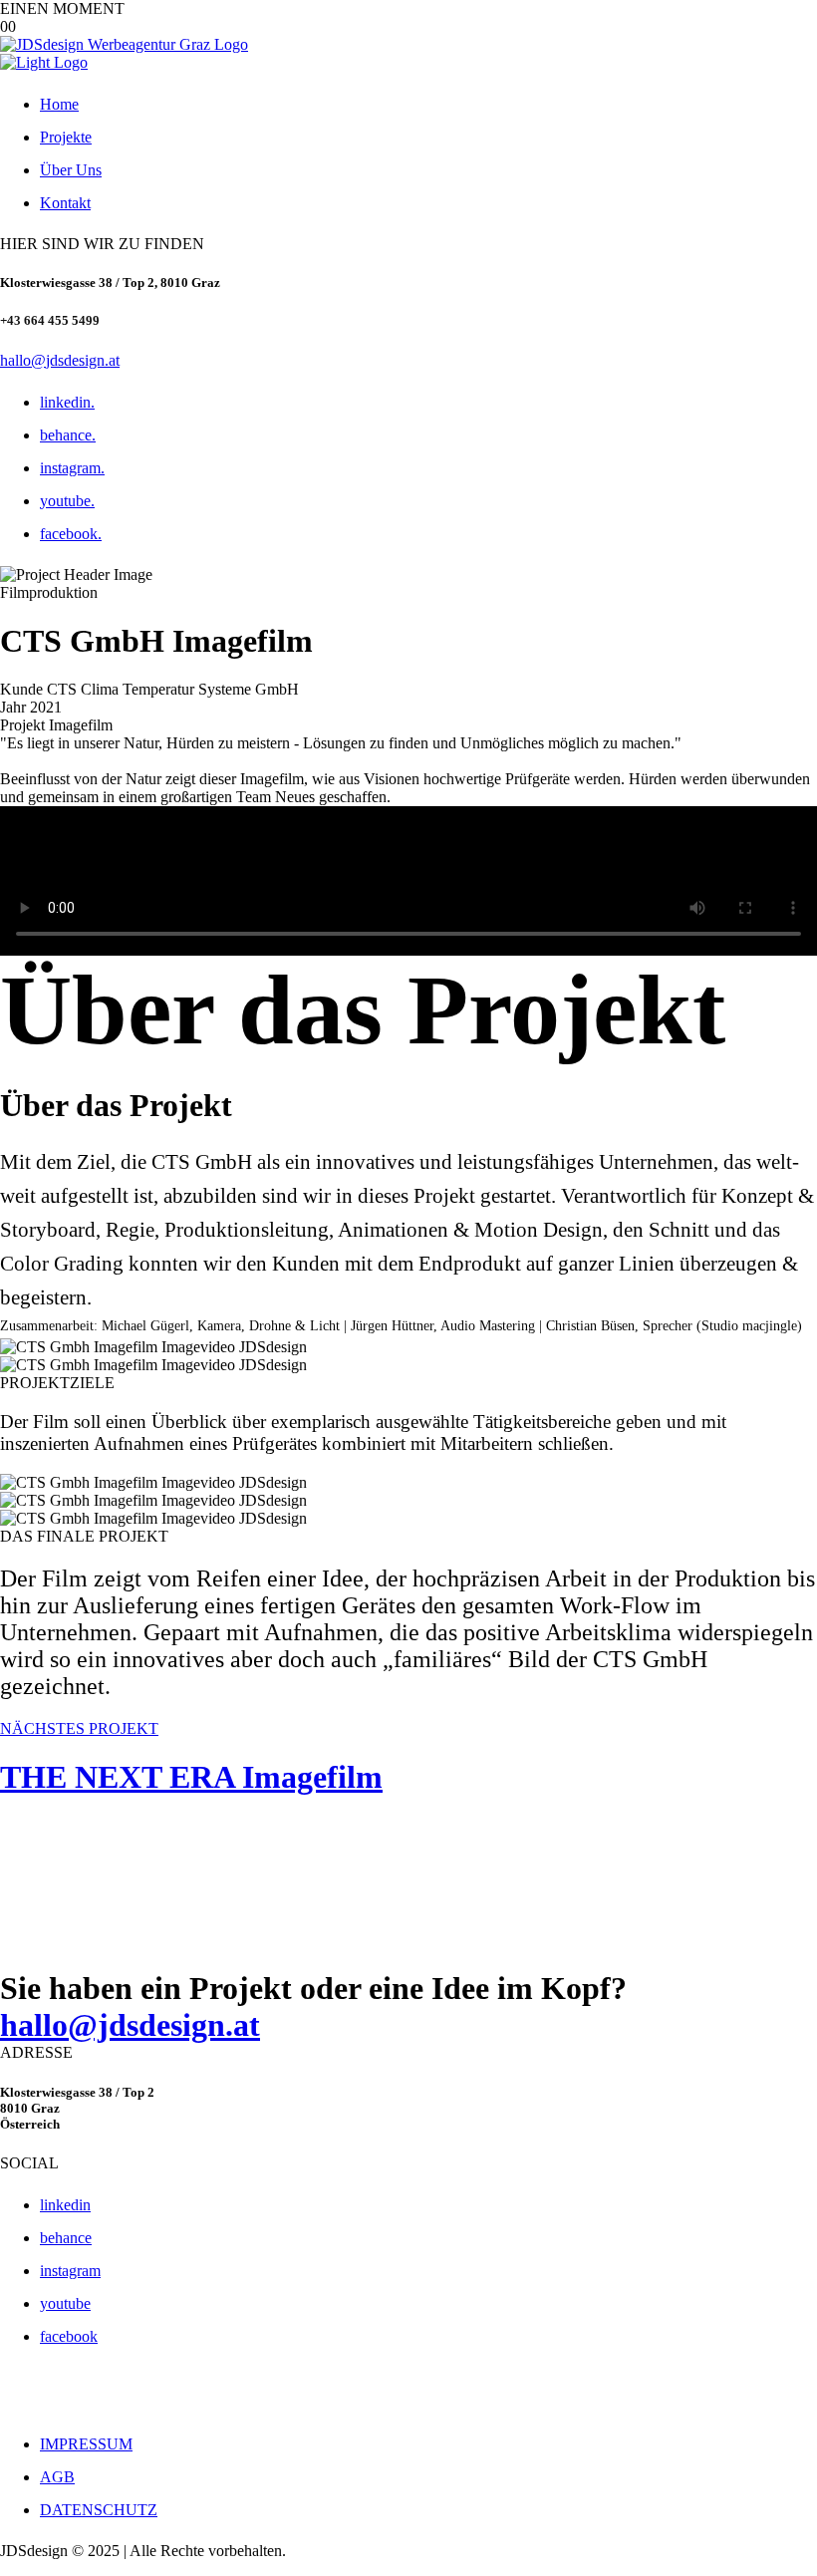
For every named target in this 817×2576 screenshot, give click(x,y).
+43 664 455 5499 (50, 320)
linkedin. (67, 402)
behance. (68, 435)
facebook (69, 2336)
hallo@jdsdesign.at (60, 360)
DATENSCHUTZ (99, 2510)
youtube (65, 2303)
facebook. (71, 534)
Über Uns (71, 170)
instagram (70, 2271)
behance (66, 2238)
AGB (57, 2477)
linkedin (65, 2205)
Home (59, 104)
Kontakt (65, 203)
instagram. (72, 468)
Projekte (66, 137)
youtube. (67, 501)
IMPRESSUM (86, 2444)
